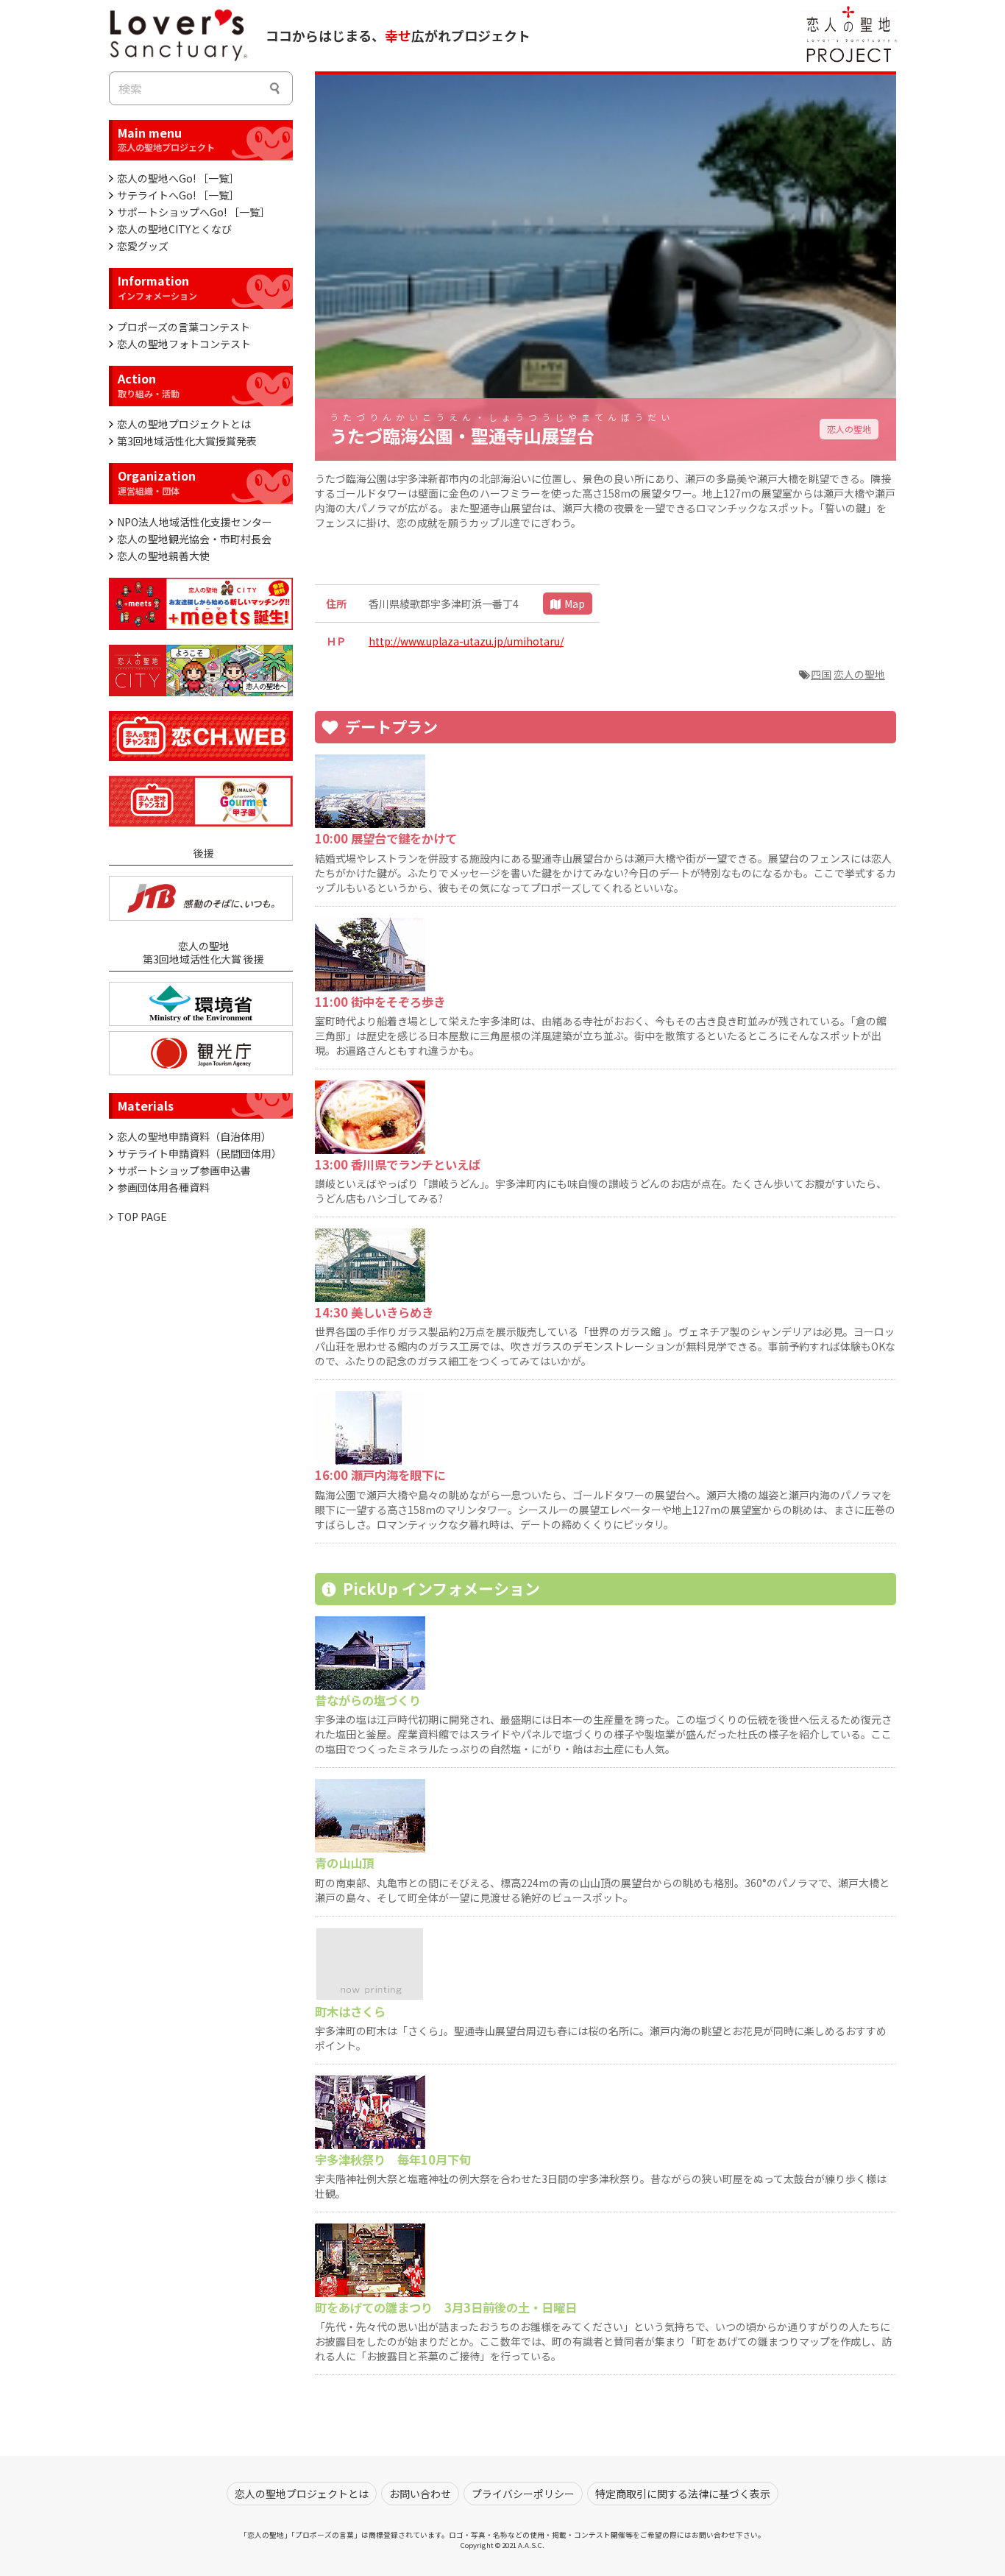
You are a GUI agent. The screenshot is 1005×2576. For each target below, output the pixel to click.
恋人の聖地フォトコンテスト (184, 344)
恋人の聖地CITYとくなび (174, 229)
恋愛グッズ (143, 246)
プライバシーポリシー (523, 2494)
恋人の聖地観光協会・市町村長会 (194, 539)
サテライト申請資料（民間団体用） (199, 1153)
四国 (821, 674)
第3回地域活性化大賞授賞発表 (187, 441)
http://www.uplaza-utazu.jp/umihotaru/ (466, 641)
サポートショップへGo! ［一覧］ (193, 212)
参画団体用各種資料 (163, 1187)
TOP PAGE (142, 1217)
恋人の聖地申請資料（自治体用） (194, 1136)
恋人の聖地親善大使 (163, 556)
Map (575, 604)
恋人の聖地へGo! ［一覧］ (178, 178)
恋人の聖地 (849, 429)
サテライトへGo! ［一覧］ (178, 195)
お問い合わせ (420, 2494)
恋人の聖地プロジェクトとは (184, 424)
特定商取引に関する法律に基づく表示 (683, 2494)
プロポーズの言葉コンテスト (184, 327)
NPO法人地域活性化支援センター (195, 522)
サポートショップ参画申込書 (184, 1170)
